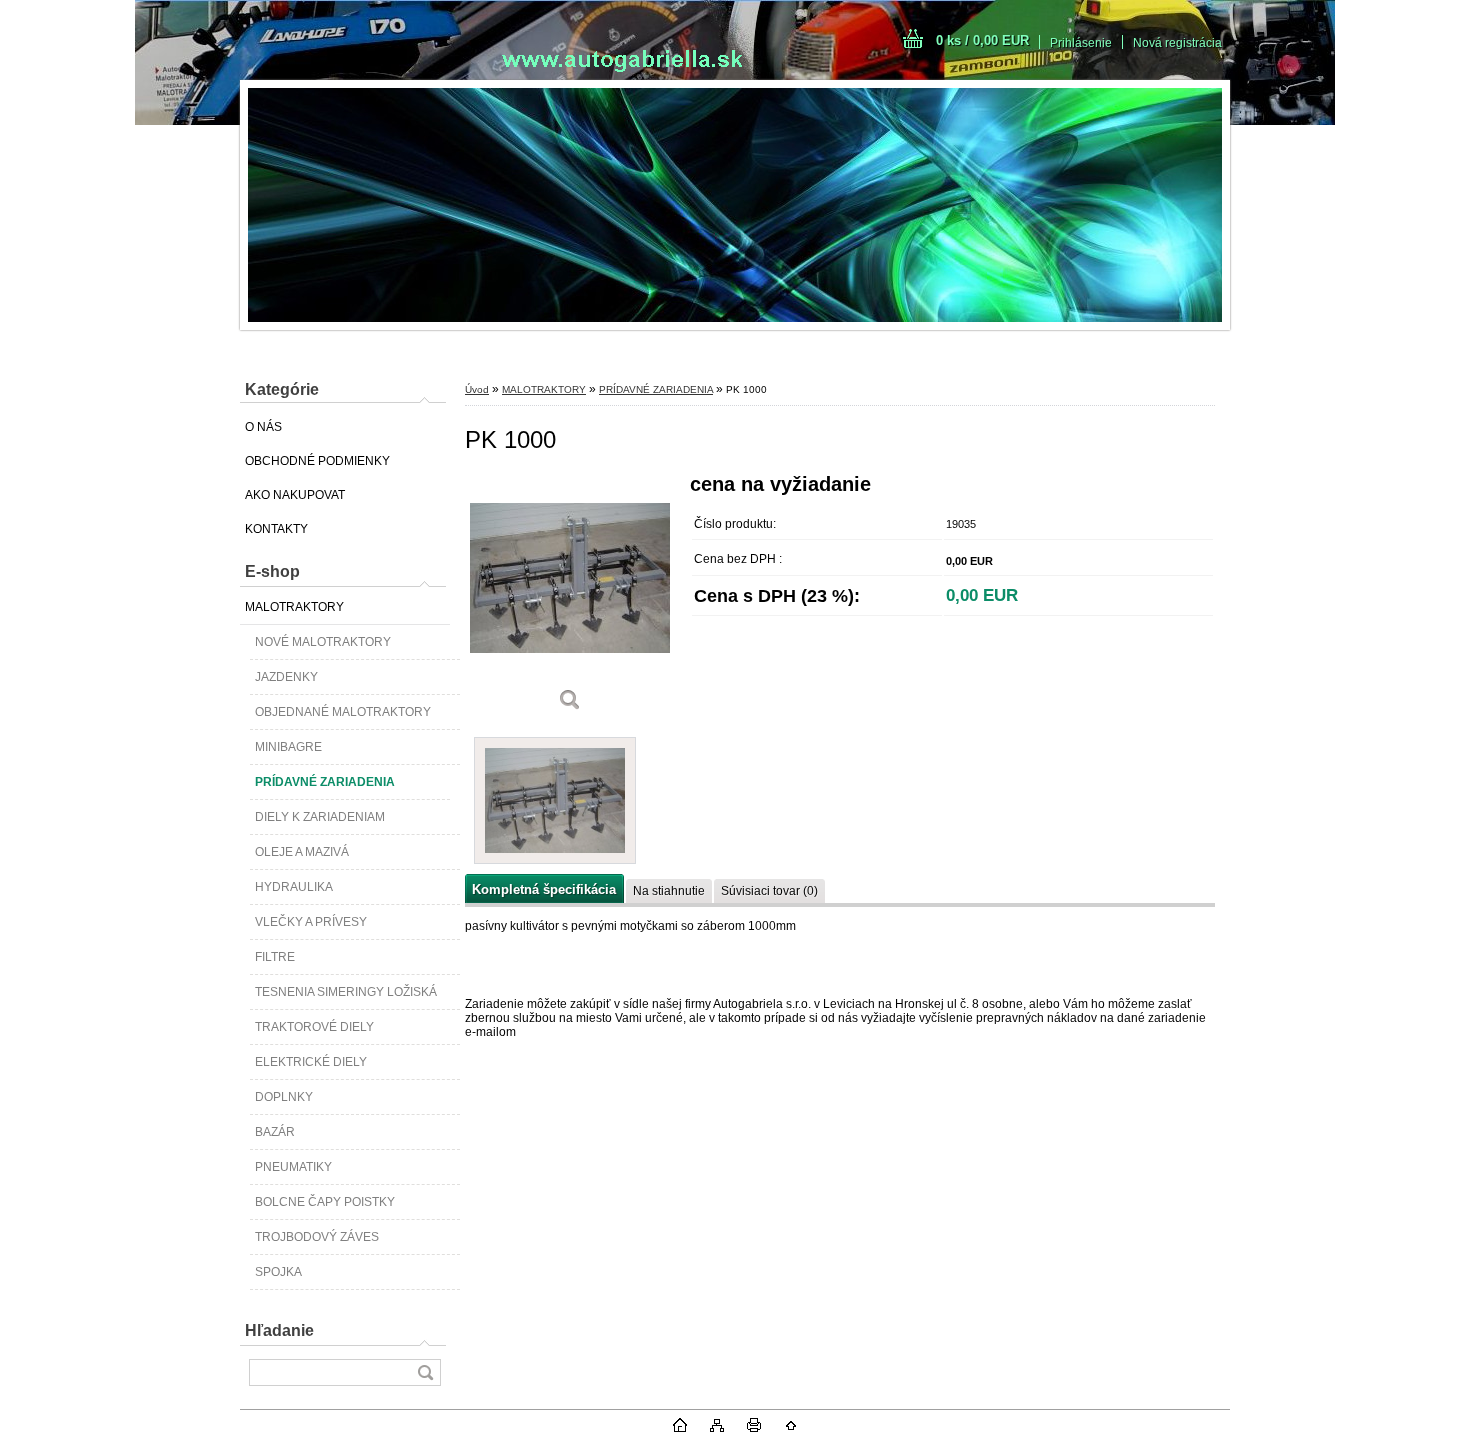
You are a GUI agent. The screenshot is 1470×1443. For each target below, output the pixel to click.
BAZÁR (275, 1132)
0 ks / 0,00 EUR (982, 40)
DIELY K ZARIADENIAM (320, 817)
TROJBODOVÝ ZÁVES (317, 1237)
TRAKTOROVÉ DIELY (314, 1027)
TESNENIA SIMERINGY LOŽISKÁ (346, 992)
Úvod (477, 389)
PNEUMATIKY (293, 1167)
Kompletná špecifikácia (544, 889)
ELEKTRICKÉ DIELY (311, 1062)
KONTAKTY (276, 529)
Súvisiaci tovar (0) (769, 891)
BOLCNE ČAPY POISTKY (325, 1202)
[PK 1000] (570, 599)
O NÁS (263, 427)
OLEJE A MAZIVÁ (302, 852)
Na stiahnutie (669, 891)
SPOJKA (278, 1272)
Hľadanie (279, 1330)
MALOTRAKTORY (294, 607)
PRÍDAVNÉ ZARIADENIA (325, 782)
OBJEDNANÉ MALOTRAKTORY (343, 712)
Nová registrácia (1177, 43)
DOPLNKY (284, 1097)
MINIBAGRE (288, 747)
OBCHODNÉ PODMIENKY (317, 461)
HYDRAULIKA (294, 887)
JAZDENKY (286, 677)
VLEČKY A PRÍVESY (311, 922)
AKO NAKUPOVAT (295, 495)
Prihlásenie (1081, 43)
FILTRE (275, 957)
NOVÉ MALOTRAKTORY (323, 642)
